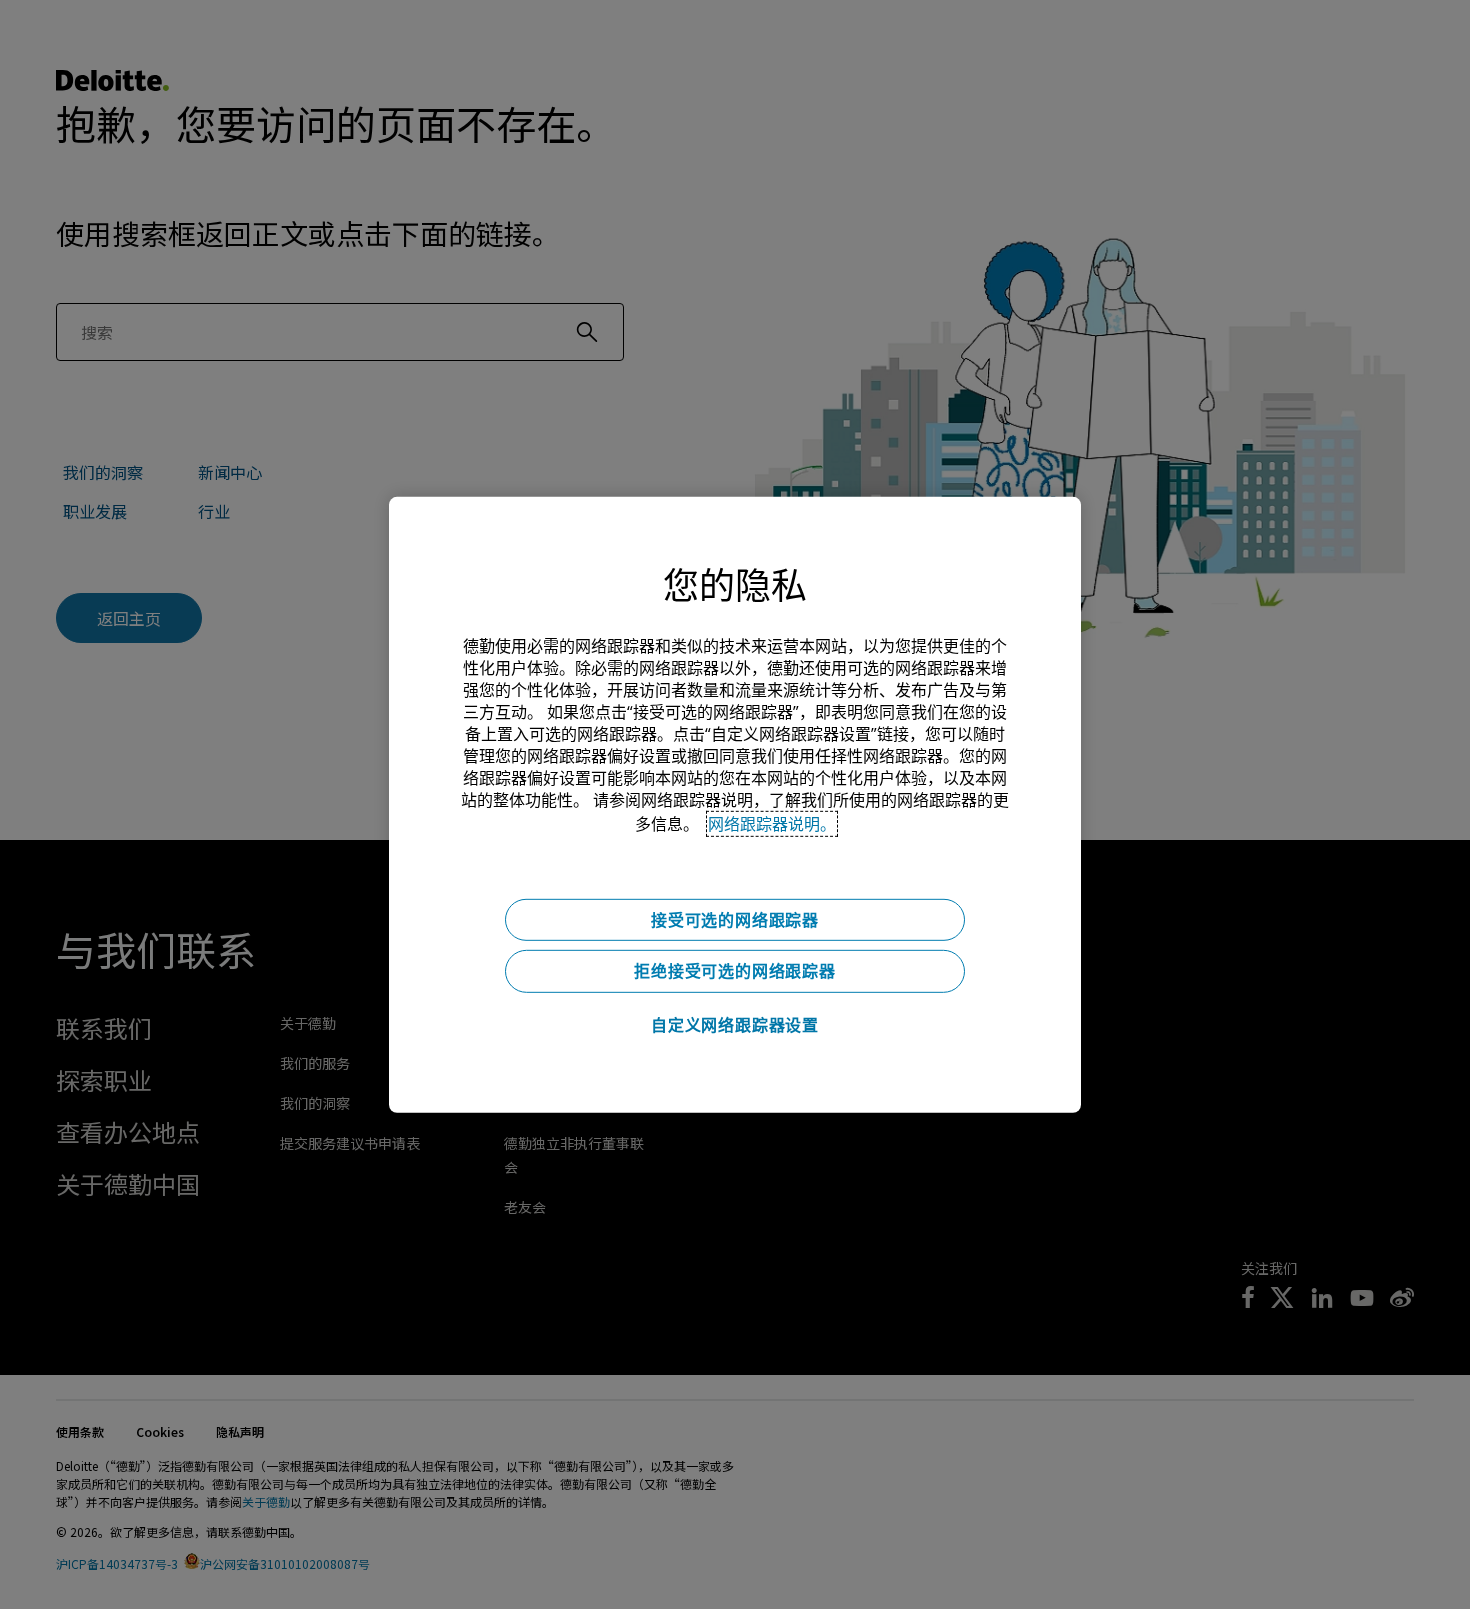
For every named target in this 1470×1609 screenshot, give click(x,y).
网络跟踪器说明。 (772, 823)
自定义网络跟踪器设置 (735, 1025)
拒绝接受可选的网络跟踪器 (735, 971)
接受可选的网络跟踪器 (735, 919)
